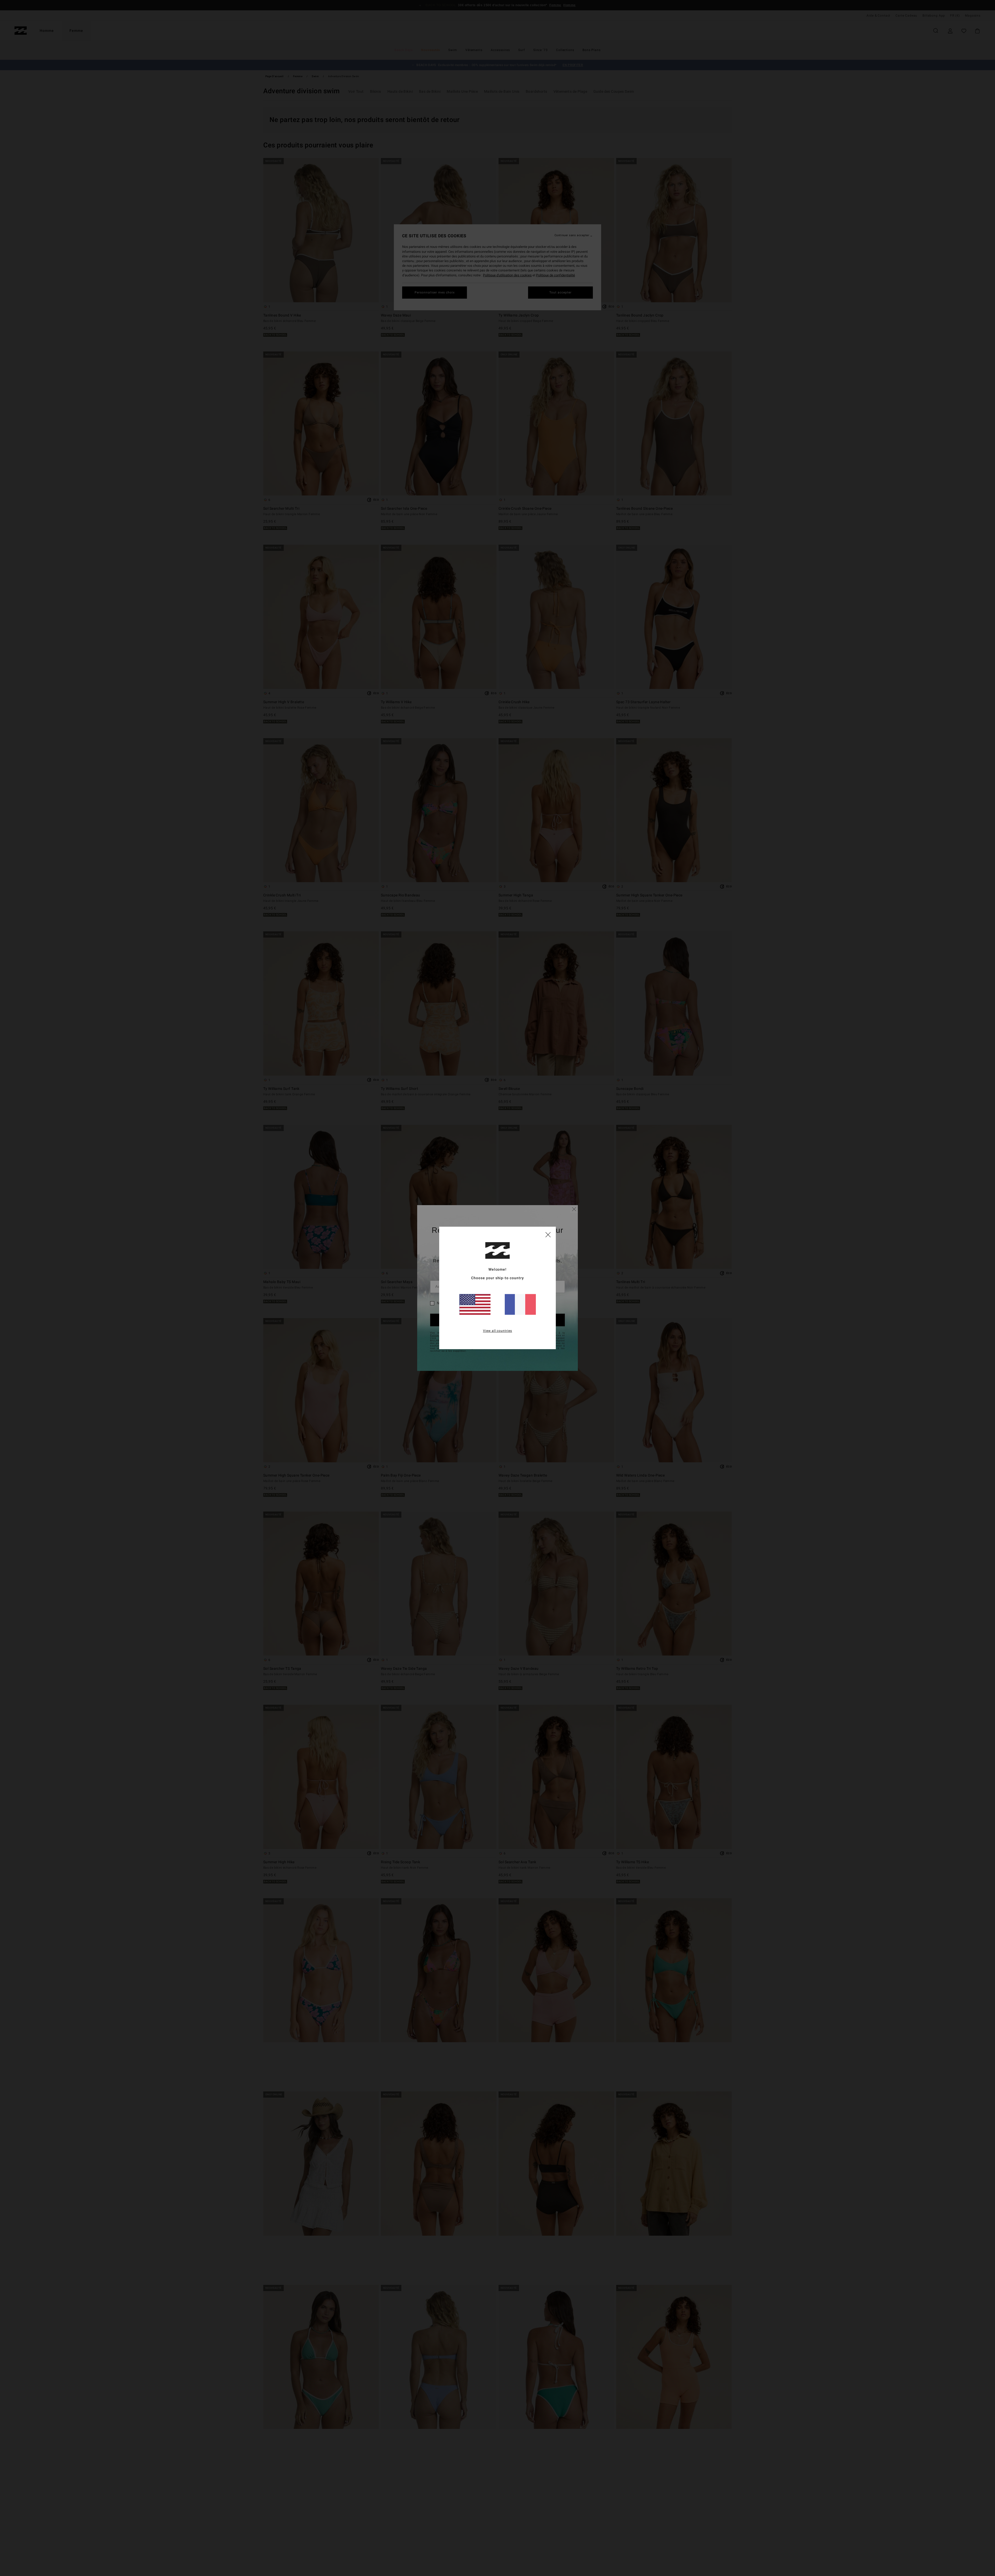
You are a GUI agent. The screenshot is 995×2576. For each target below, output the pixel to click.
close (548, 1234)
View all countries (498, 1331)
